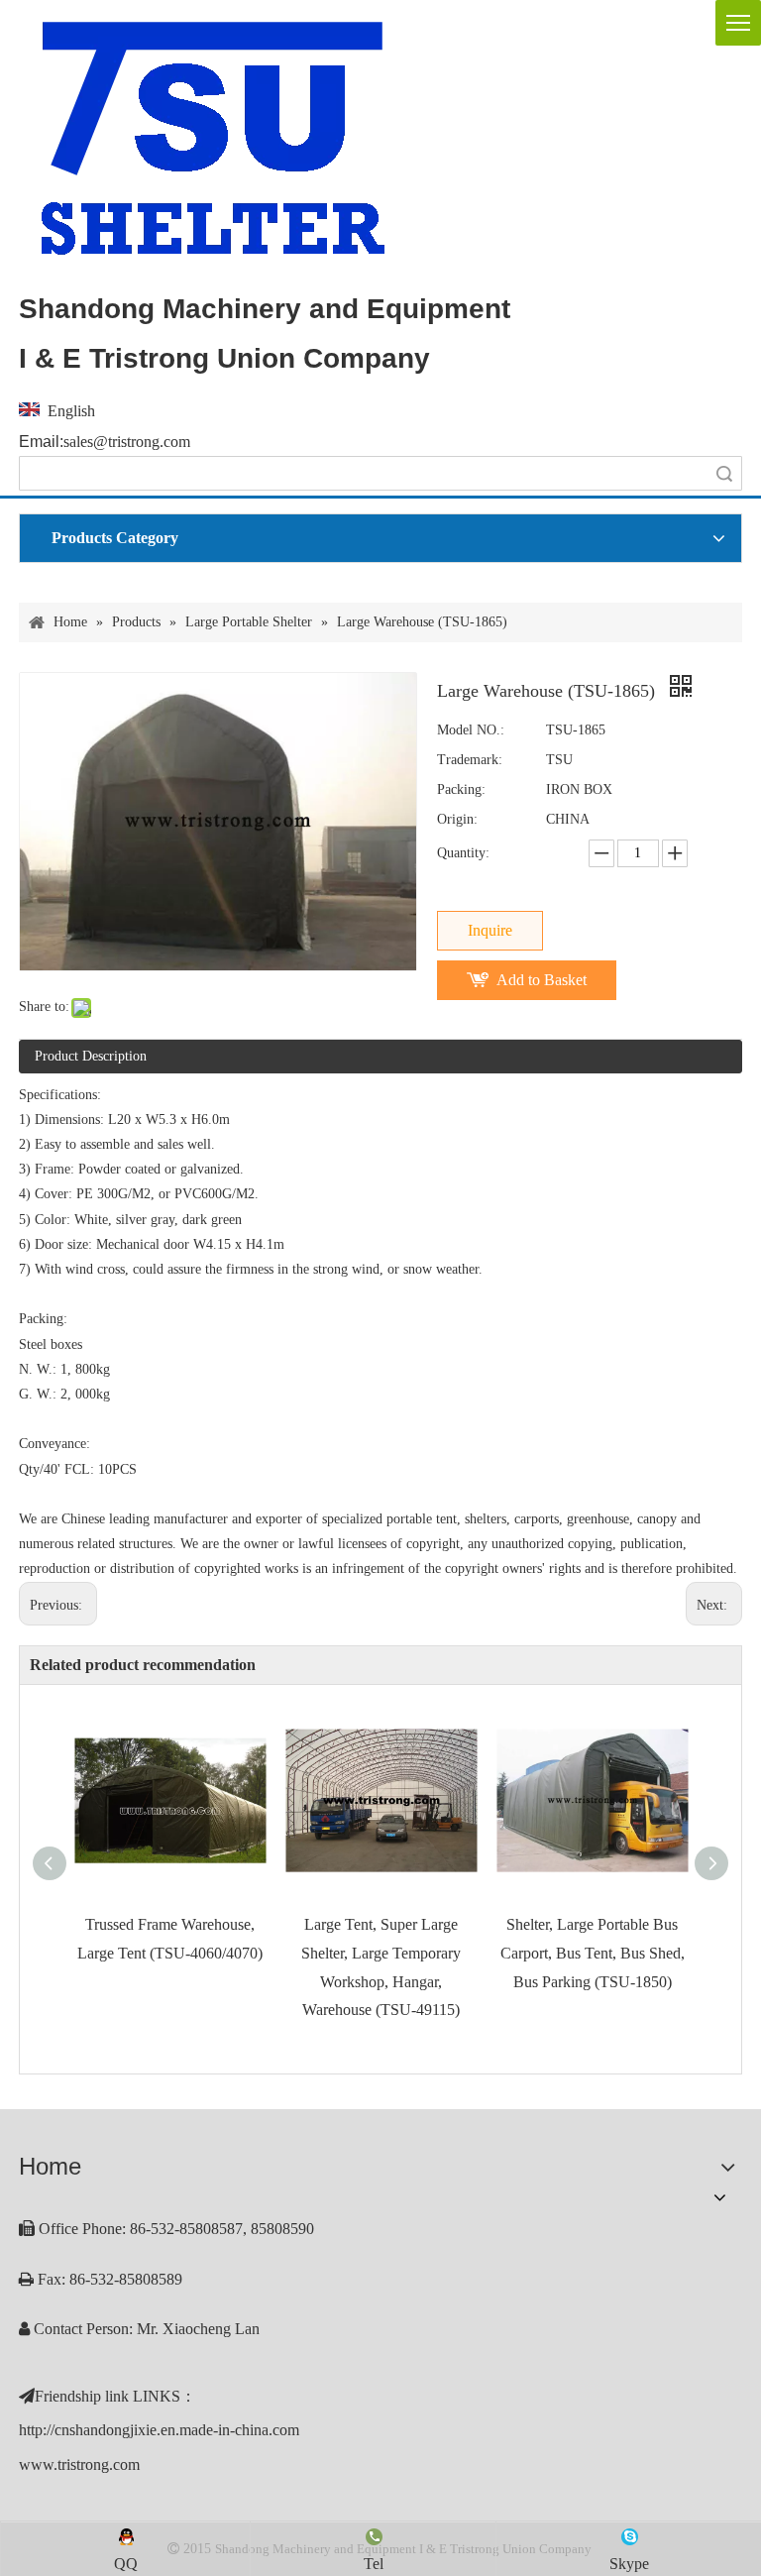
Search (724, 473)
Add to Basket (542, 980)
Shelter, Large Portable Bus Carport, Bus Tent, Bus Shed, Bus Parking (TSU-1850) (593, 1953)
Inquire (490, 930)
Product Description (91, 1056)
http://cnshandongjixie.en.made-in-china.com (159, 2430)
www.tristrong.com (79, 2464)
